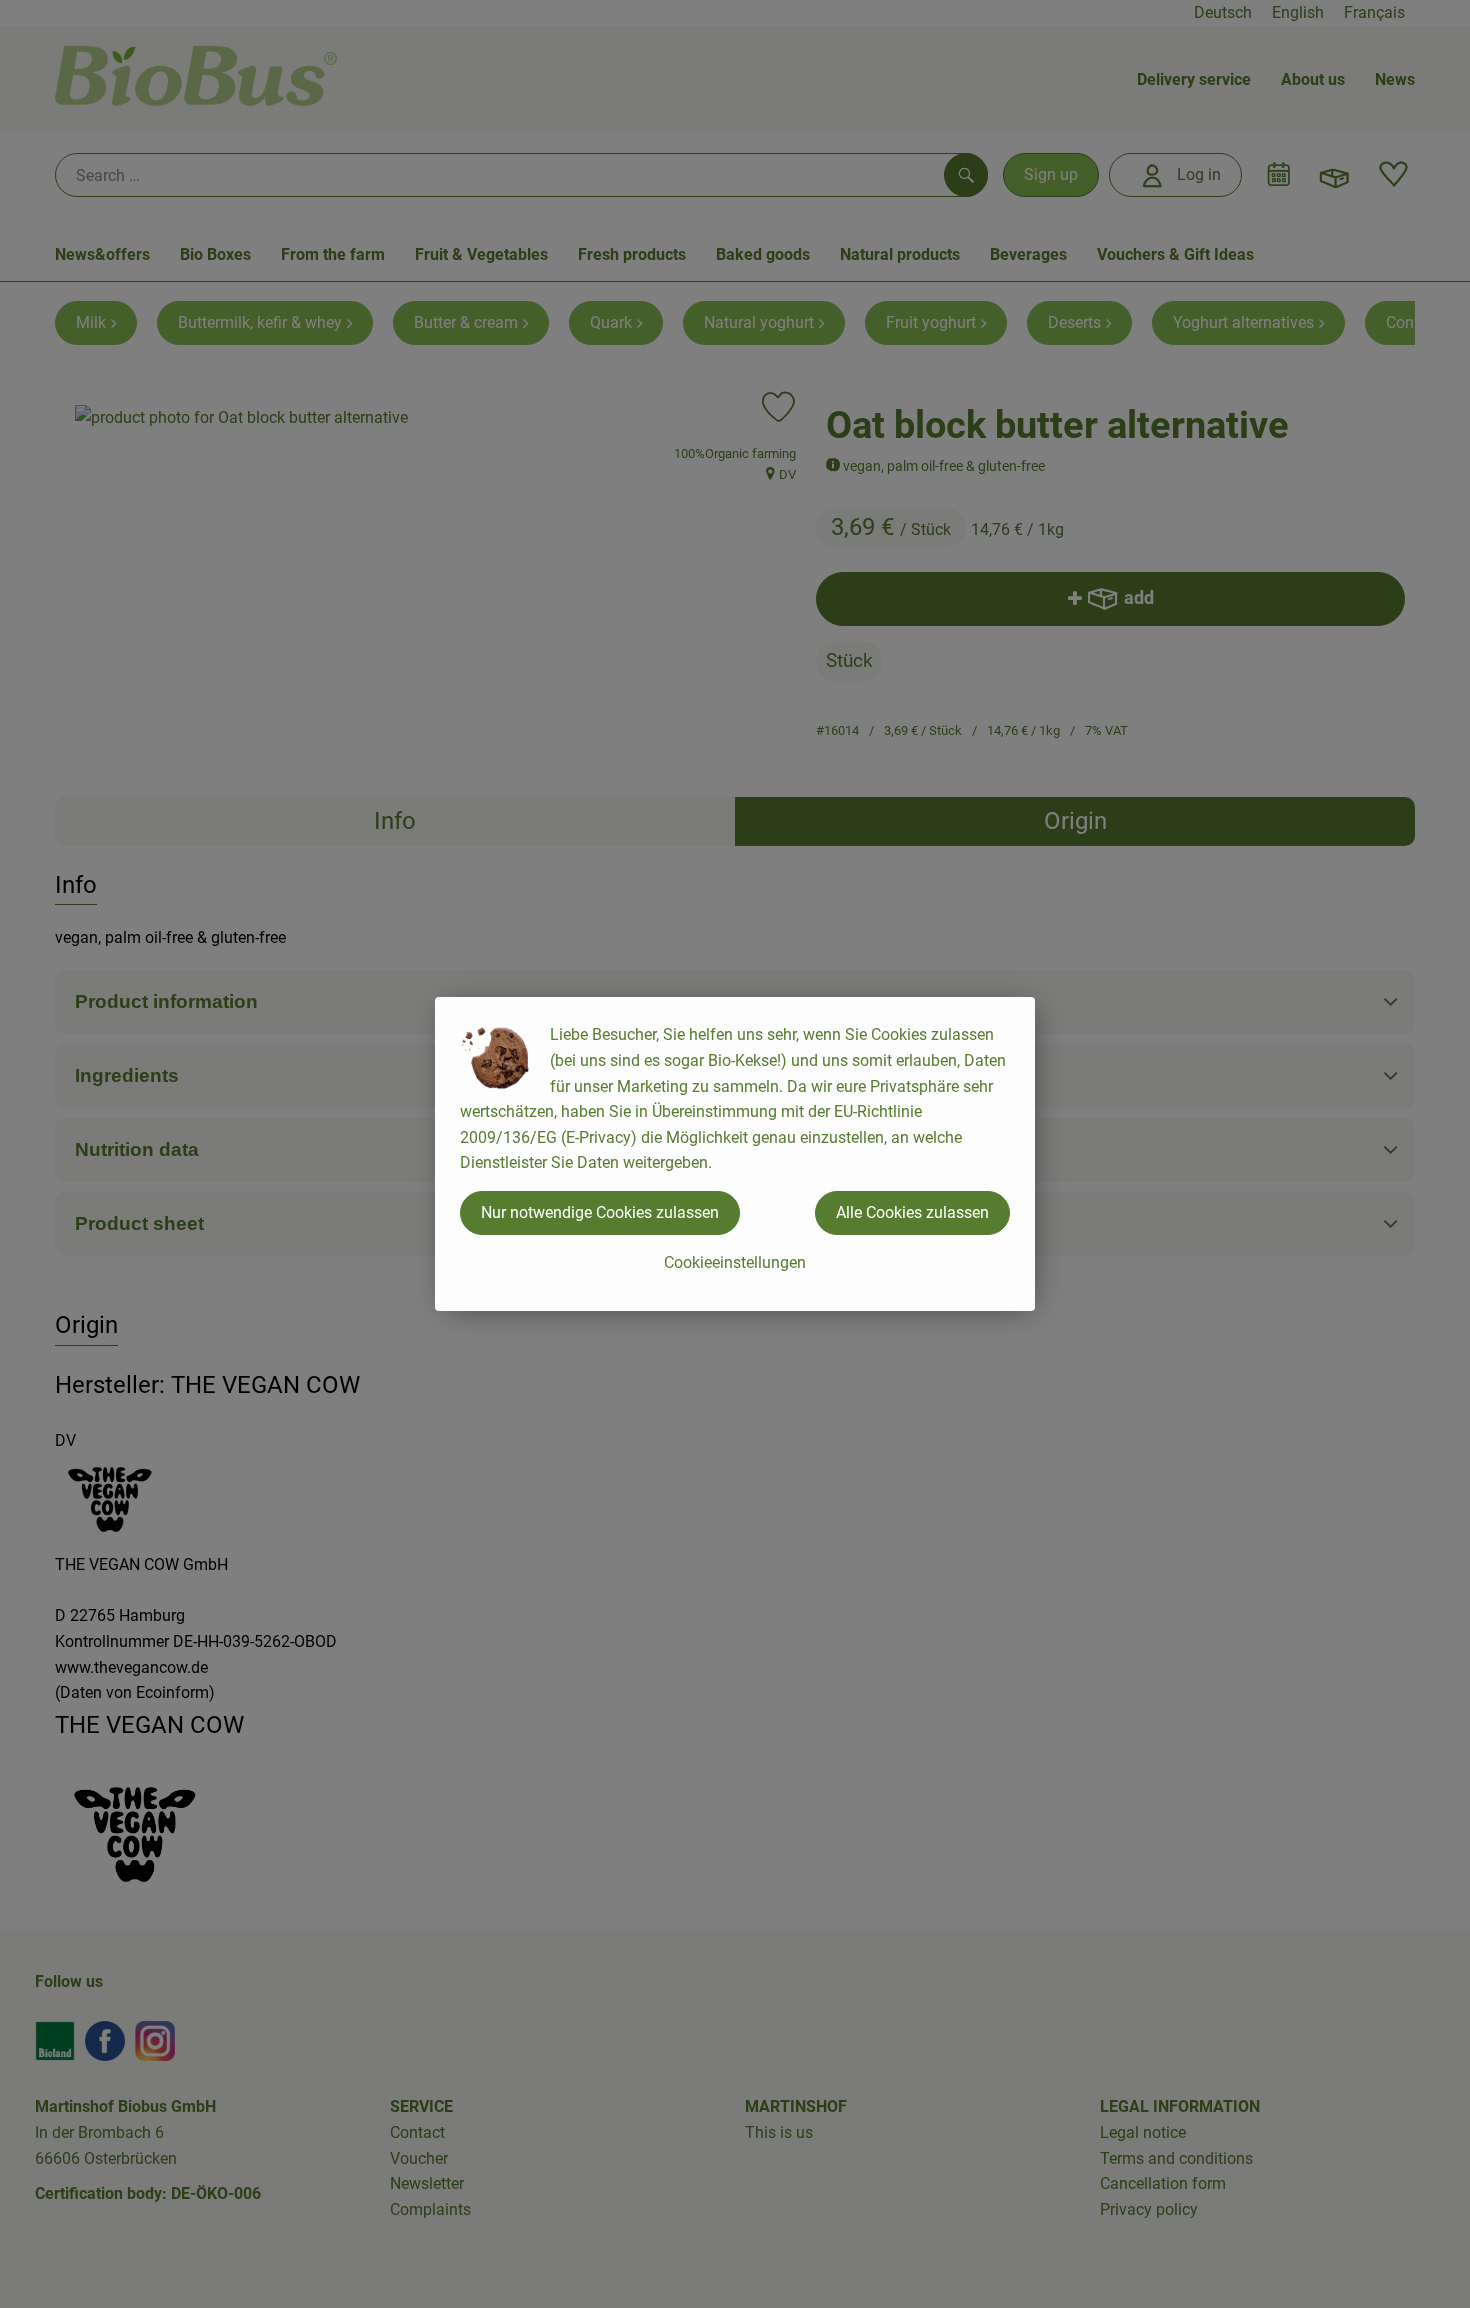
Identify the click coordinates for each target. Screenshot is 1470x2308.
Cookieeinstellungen (735, 1262)
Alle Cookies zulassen (912, 1212)
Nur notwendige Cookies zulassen (600, 1212)
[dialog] (735, 1154)
